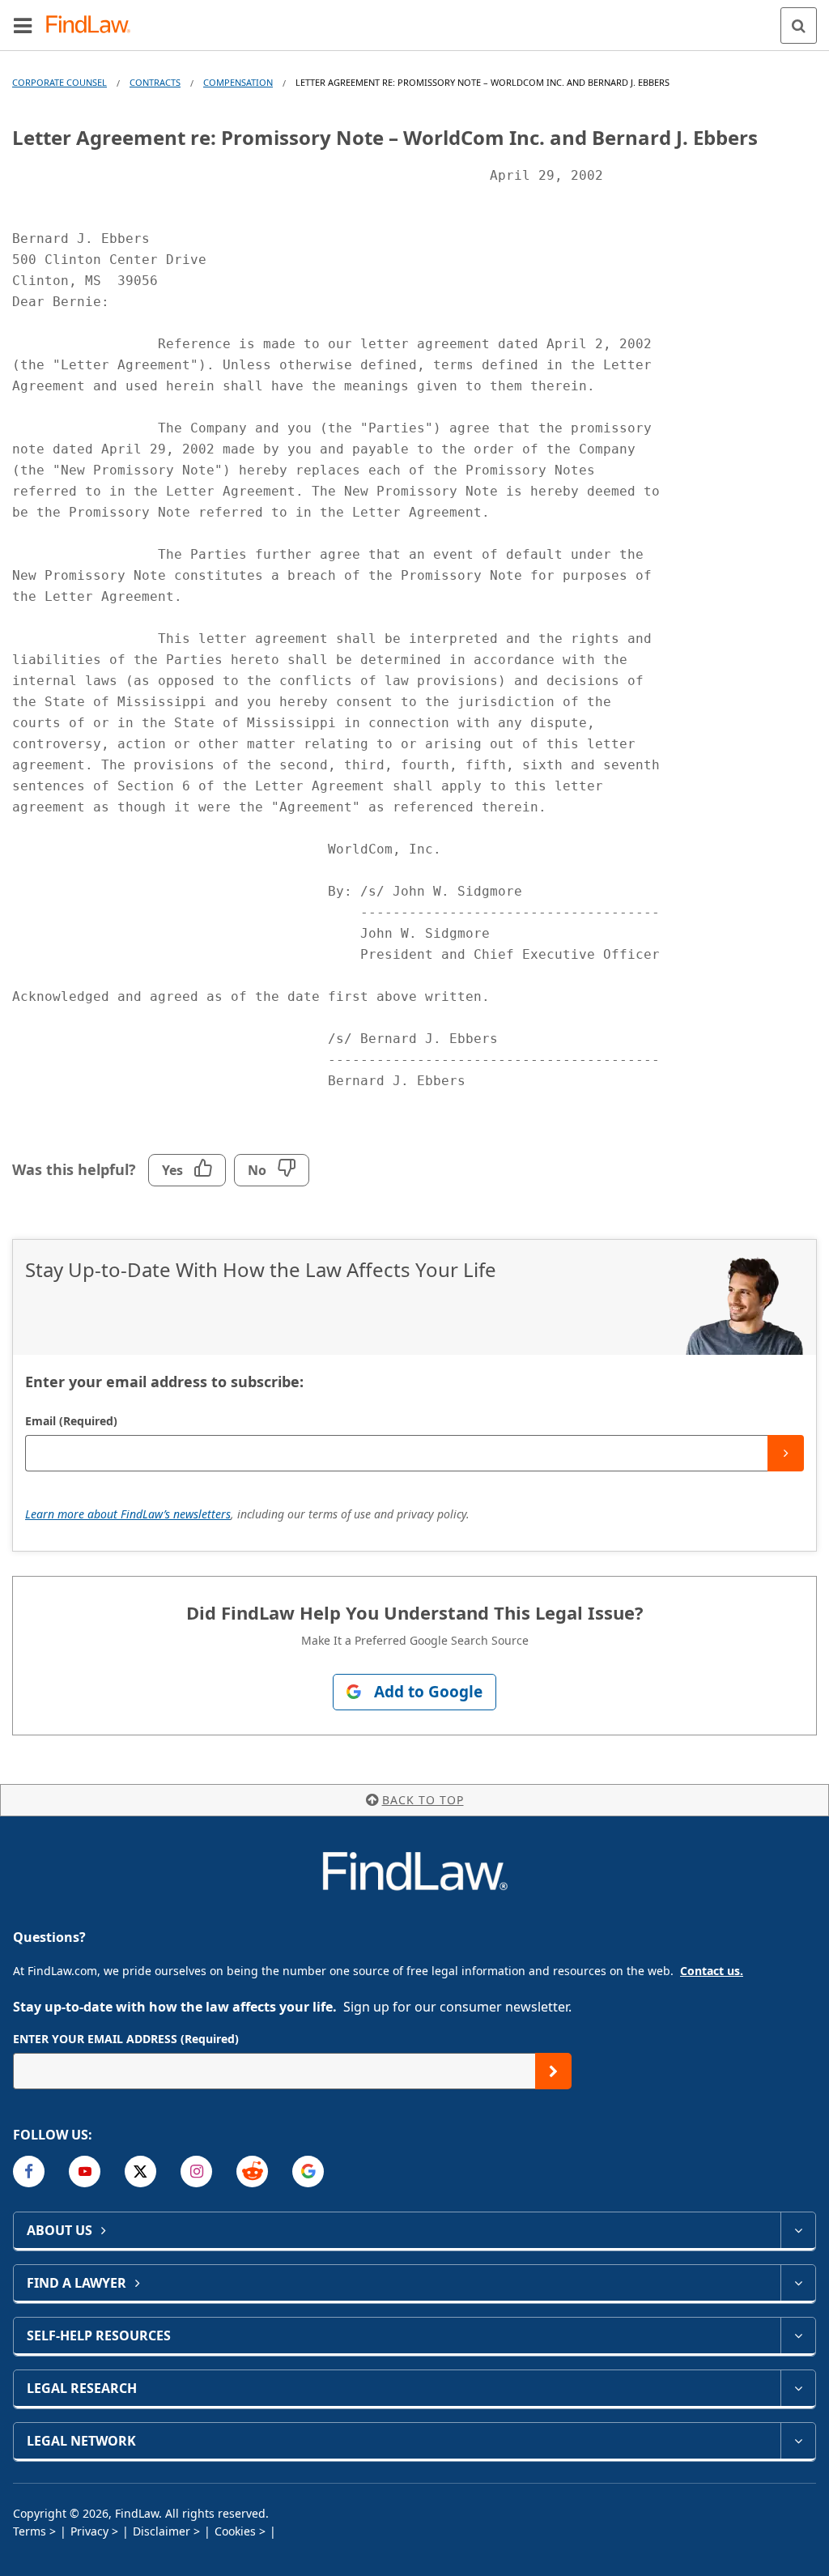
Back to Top (423, 1800)
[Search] (799, 26)
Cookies (235, 2531)
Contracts (155, 82)
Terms (30, 2531)
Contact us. (712, 1971)
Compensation (238, 82)
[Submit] (786, 1453)
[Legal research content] (798, 2388)
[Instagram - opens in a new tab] (196, 2172)
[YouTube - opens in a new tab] (85, 2172)
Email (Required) (71, 1421)
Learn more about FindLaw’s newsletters (128, 1514)
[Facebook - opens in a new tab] (29, 2172)
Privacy (89, 2531)
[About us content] (798, 2230)
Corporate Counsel (60, 82)
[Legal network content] (798, 2441)
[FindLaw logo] (94, 26)
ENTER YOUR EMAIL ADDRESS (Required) (126, 2039)
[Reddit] (252, 2172)
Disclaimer (162, 2531)
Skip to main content (415, 19)
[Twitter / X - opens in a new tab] (140, 2172)
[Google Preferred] (308, 2172)
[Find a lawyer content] (798, 2283)
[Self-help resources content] (798, 2335)
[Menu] (23, 25)
